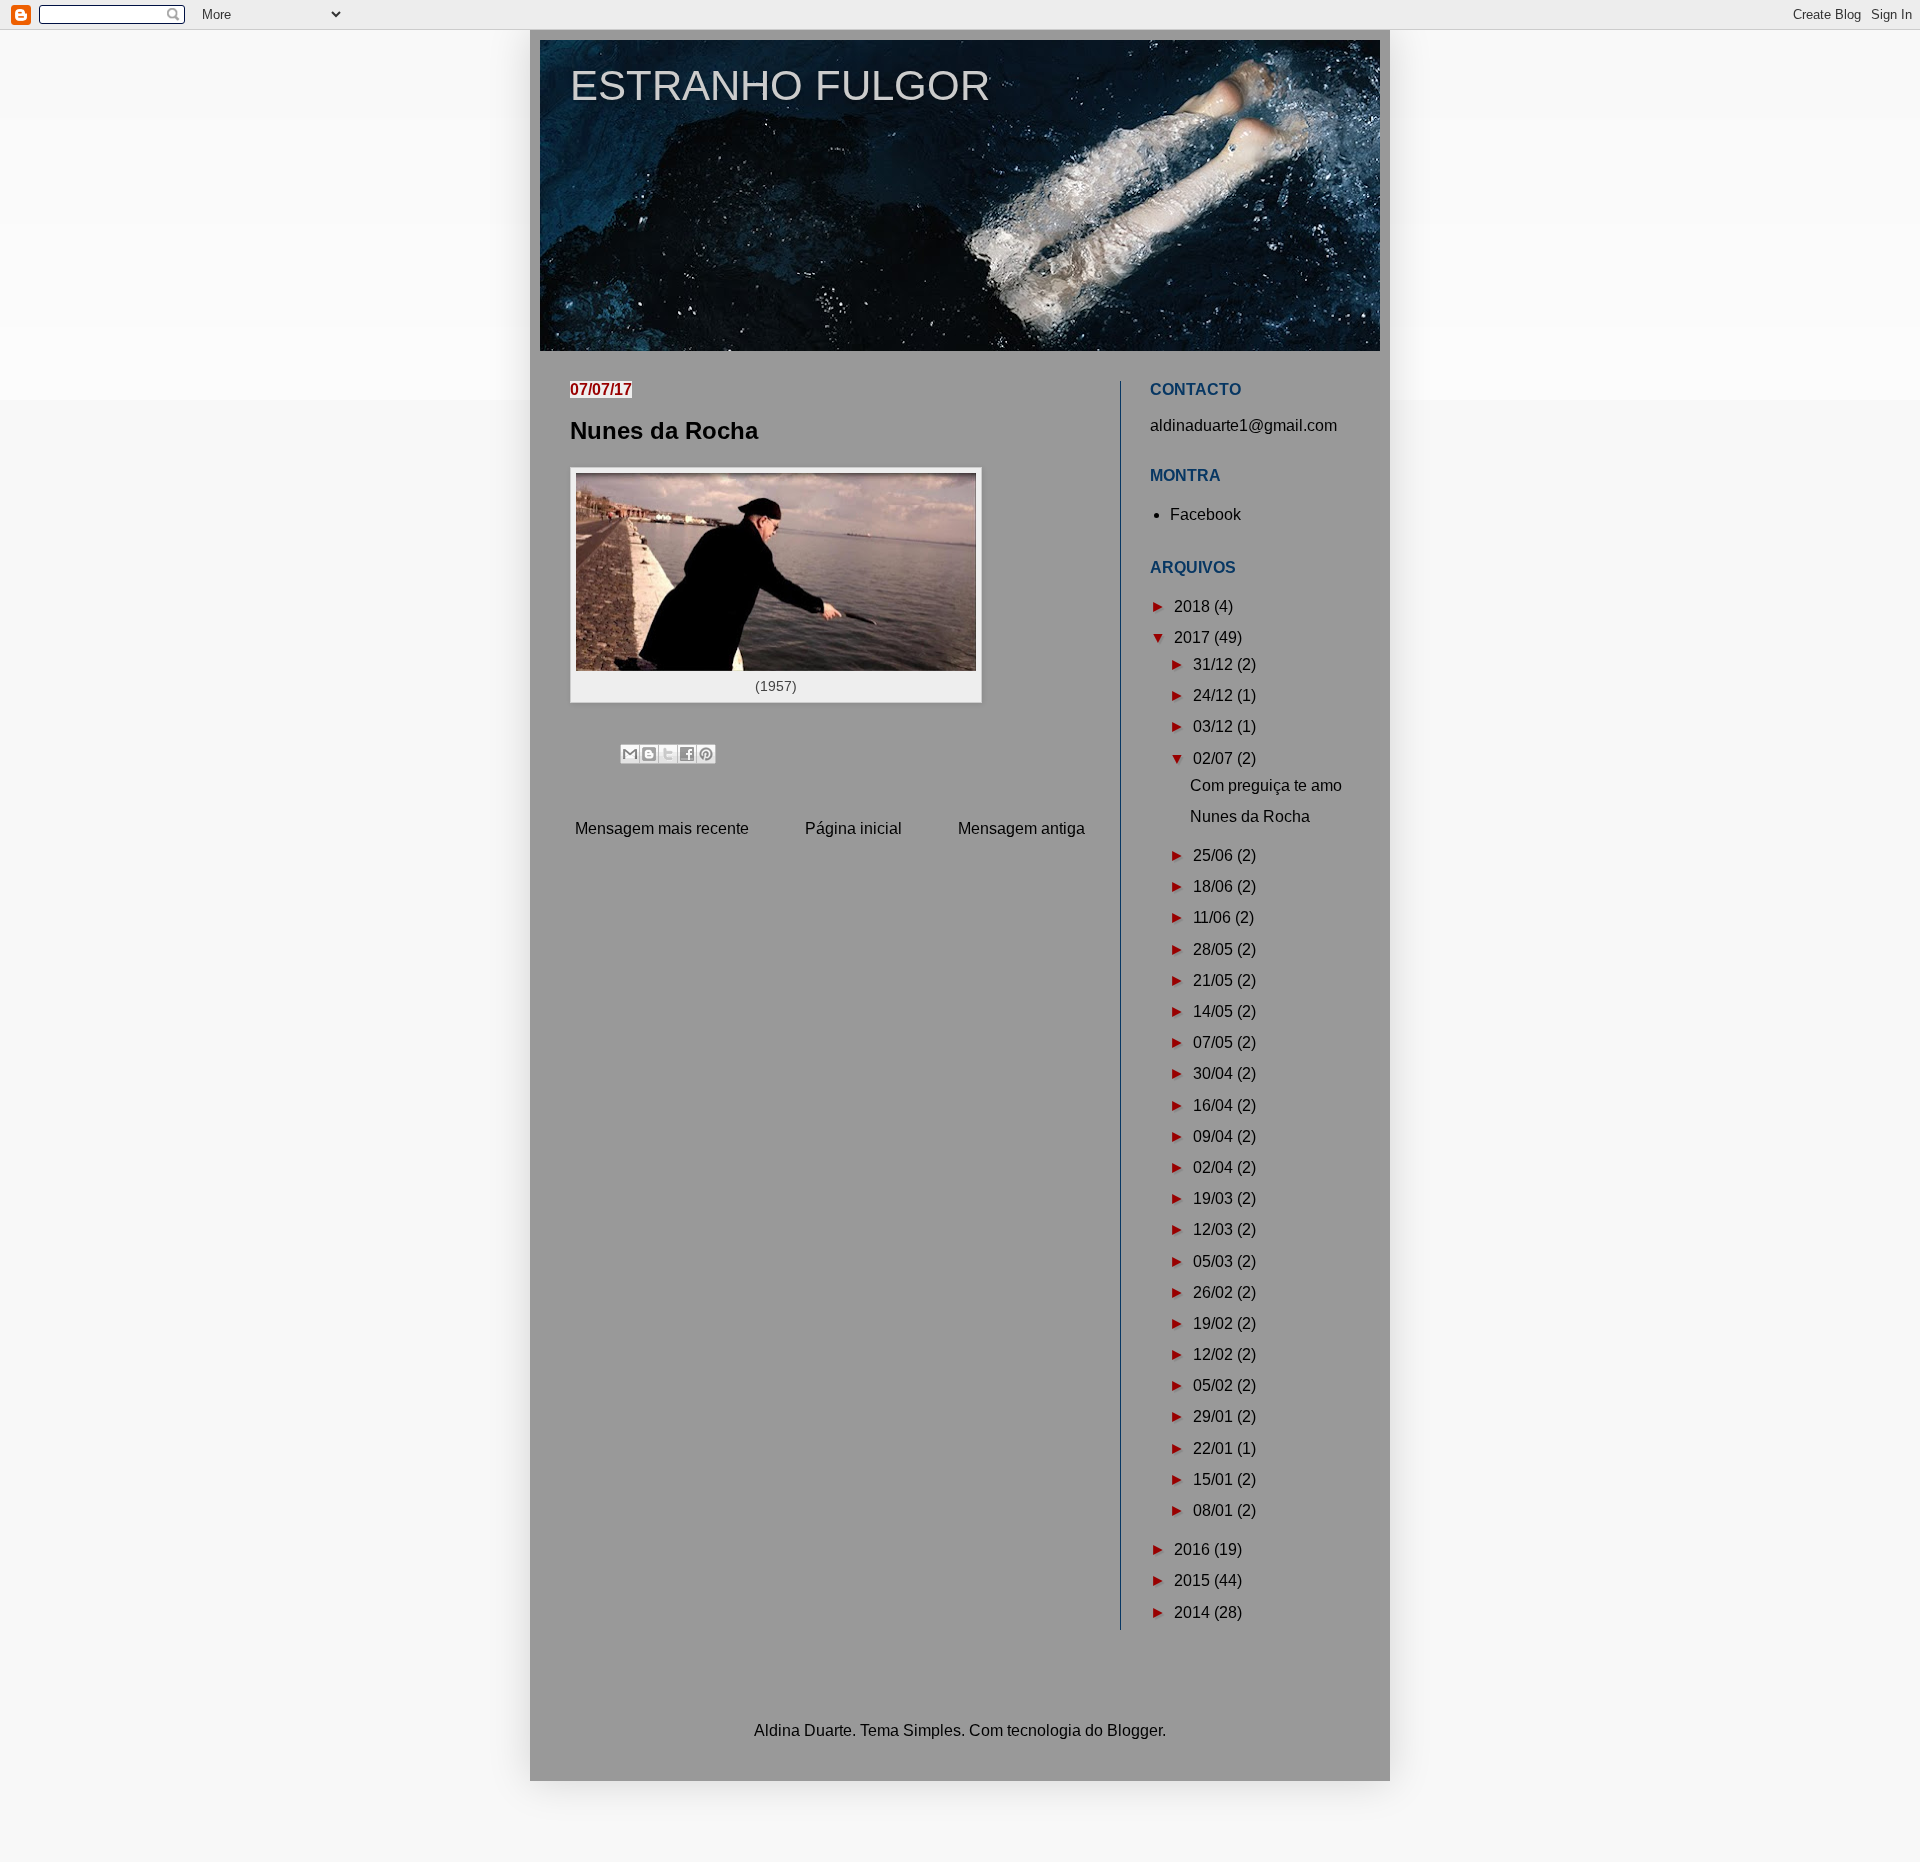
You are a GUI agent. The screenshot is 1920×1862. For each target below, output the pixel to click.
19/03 (1215, 1198)
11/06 (1214, 917)
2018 (1194, 606)
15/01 (1215, 1479)
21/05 (1215, 980)
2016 (1194, 1549)
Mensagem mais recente (662, 828)
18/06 (1215, 886)
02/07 (1215, 758)
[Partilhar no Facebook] (687, 754)
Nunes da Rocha (1250, 816)
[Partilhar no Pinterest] (706, 754)
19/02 (1215, 1323)
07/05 (1215, 1042)
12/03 (1215, 1229)
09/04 (1215, 1136)
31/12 (1215, 664)
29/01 (1215, 1416)
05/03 (1215, 1261)
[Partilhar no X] (668, 754)
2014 (1194, 1612)
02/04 (1215, 1167)
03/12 (1215, 726)
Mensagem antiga (1021, 828)
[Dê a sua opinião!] (649, 754)
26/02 (1215, 1292)
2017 (1194, 637)
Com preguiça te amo (1266, 785)
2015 (1194, 1580)
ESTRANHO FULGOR (780, 85)
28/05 (1215, 949)
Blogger (1134, 1730)
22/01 (1215, 1448)
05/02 (1215, 1385)
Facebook (1205, 514)
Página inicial (853, 828)
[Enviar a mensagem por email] (630, 754)
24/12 (1215, 695)
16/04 (1215, 1105)
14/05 (1215, 1011)
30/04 (1215, 1073)
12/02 (1215, 1354)
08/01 (1215, 1510)
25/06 (1215, 855)
